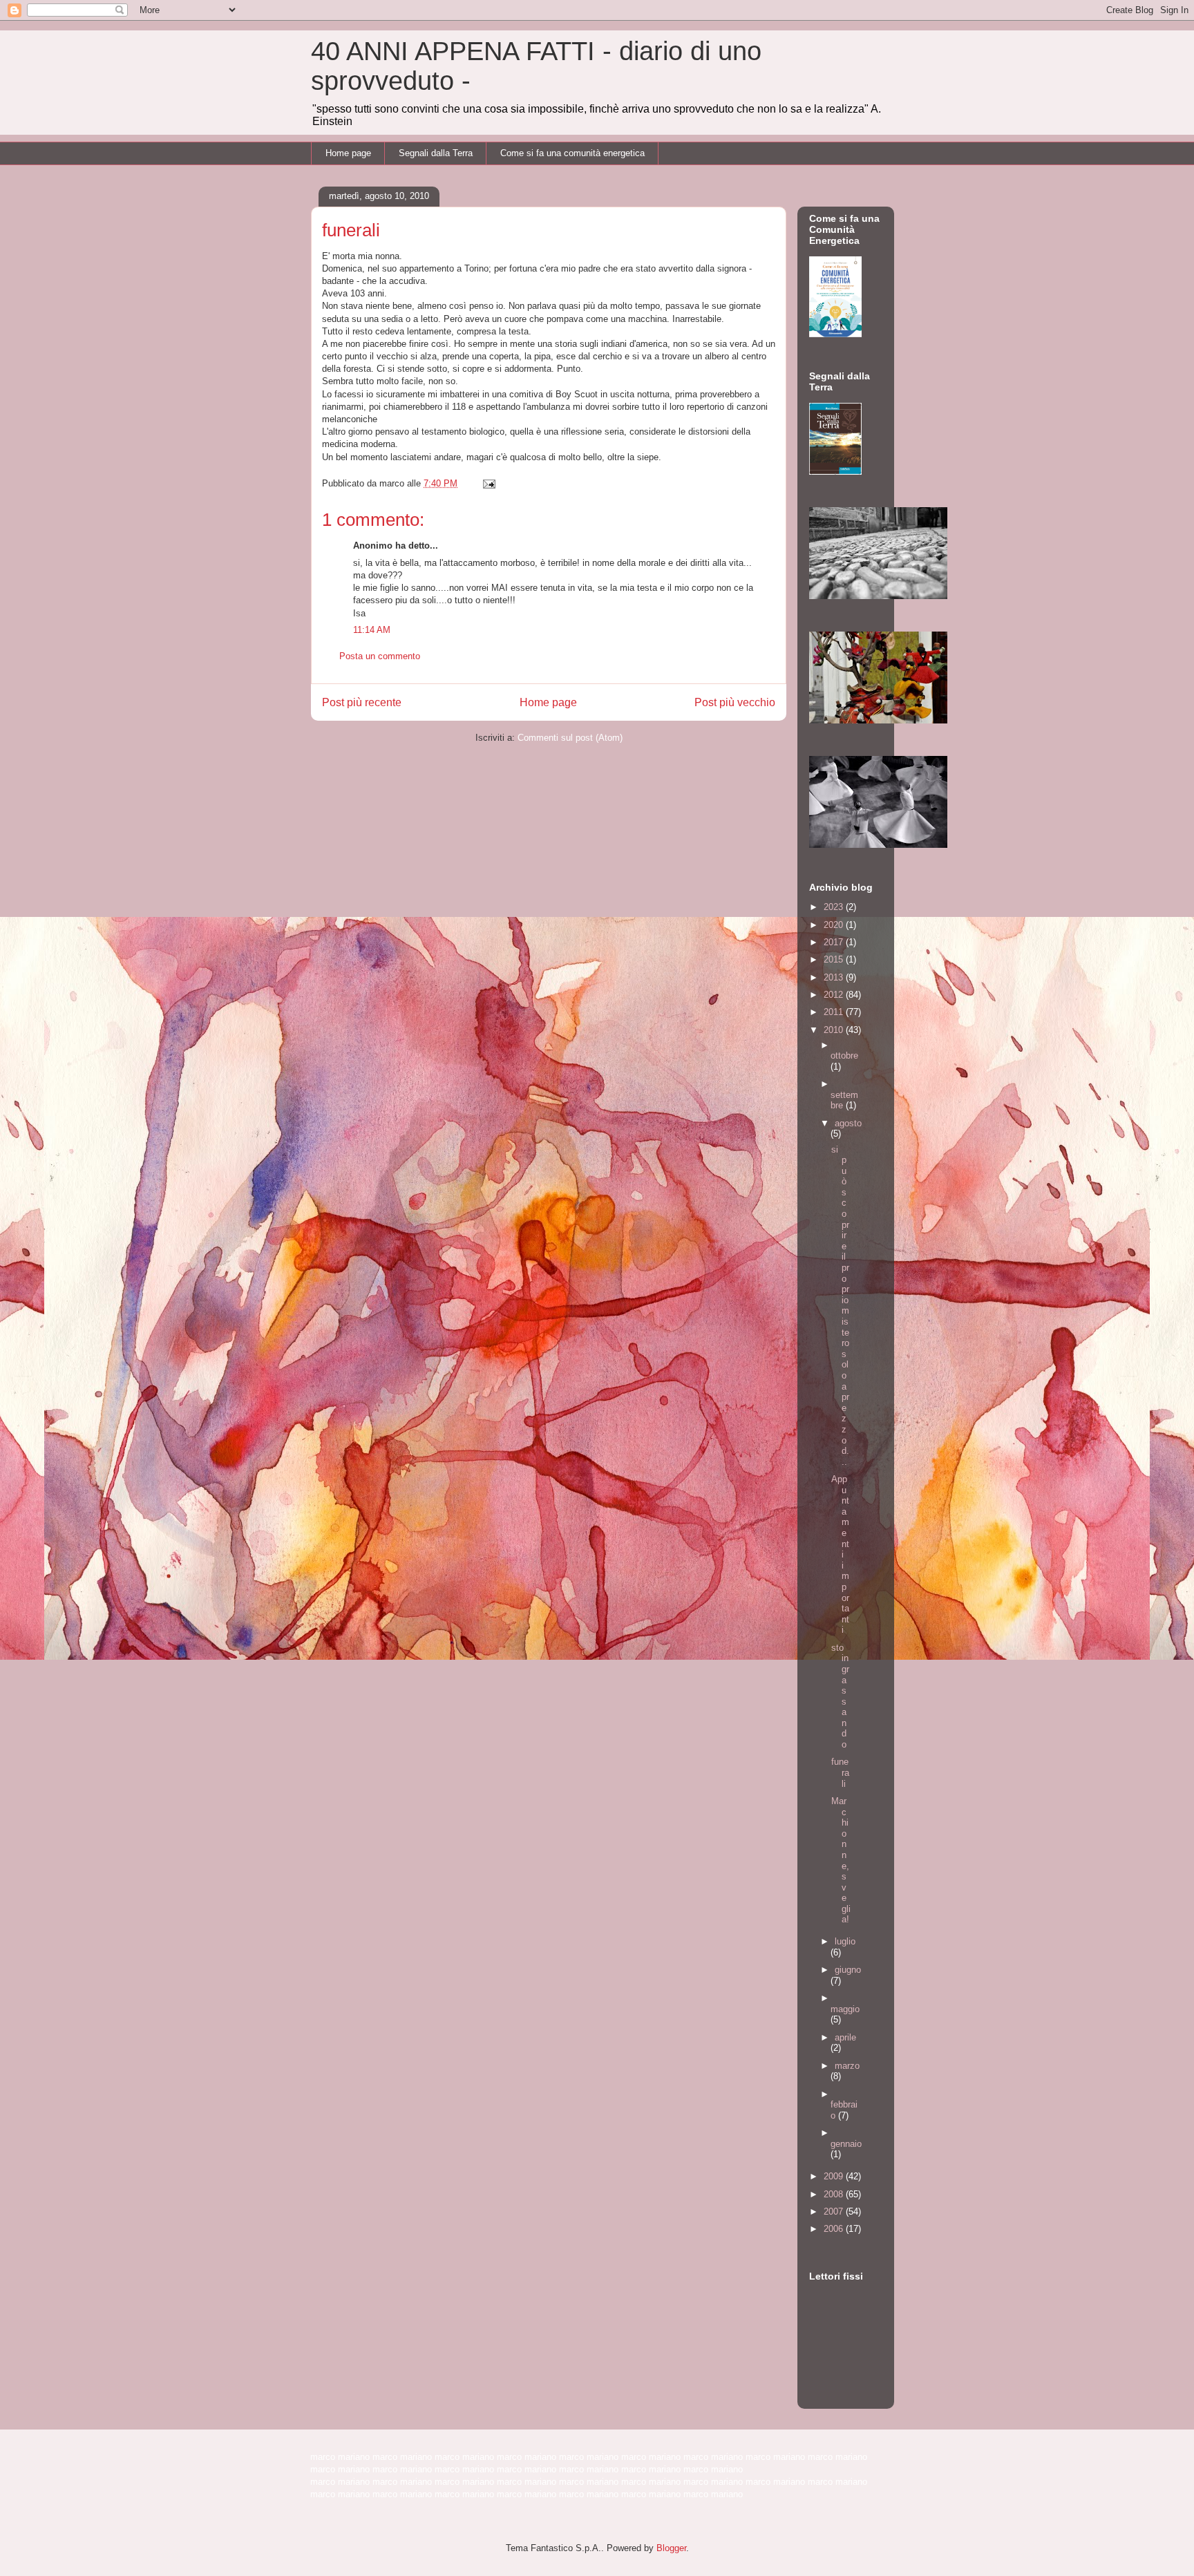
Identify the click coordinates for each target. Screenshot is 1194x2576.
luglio (845, 1941)
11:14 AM (372, 630)
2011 (835, 1012)
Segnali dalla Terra (436, 153)
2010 (835, 1030)
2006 (835, 2229)
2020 (835, 925)
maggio (845, 2009)
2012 (835, 995)
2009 (835, 2176)
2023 (835, 907)
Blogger (671, 2548)
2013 (835, 977)
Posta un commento (380, 656)
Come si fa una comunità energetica (572, 153)
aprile (845, 2037)
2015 (835, 959)
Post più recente (362, 702)
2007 (835, 2212)
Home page (348, 153)
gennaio (846, 2144)
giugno (848, 1970)
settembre (844, 1100)
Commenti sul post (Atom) (570, 738)
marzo (847, 2066)
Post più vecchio (735, 702)
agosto (848, 1123)
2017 (835, 942)
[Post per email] (488, 483)
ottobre (844, 1055)
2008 (835, 2194)
